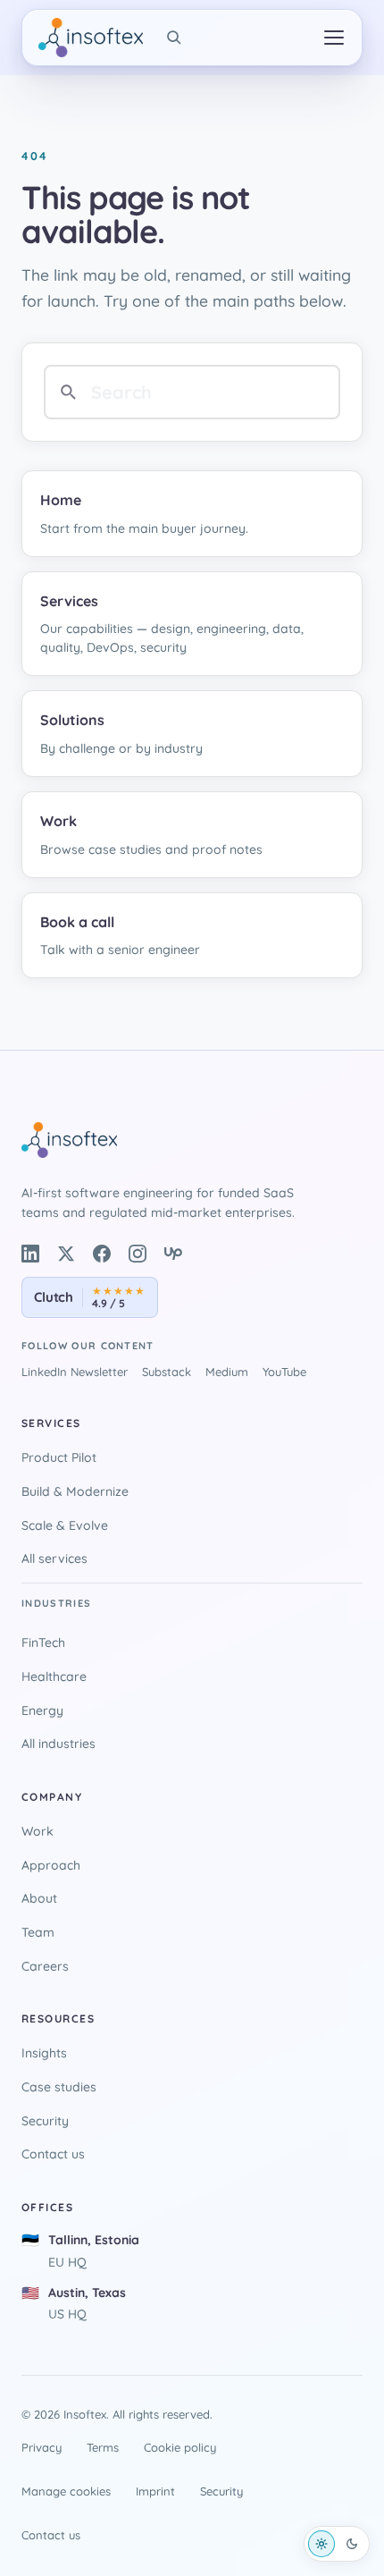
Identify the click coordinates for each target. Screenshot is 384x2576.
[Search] (174, 38)
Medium (227, 1372)
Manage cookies (66, 2491)
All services (54, 1558)
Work (38, 1831)
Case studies (59, 2087)
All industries (58, 1744)
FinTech (43, 1643)
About (39, 1898)
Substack (167, 1372)
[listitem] (30, 1254)
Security (45, 2121)
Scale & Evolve (65, 1525)
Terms (103, 2447)
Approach (51, 1865)
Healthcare (54, 1677)
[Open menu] (334, 38)
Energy (42, 1710)
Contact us (53, 2154)
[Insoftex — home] (91, 38)
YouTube (284, 1372)
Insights (44, 2053)
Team (38, 1932)
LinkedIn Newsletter (75, 1372)
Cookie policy (180, 2447)
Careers (45, 1966)
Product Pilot (59, 1457)
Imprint (155, 2491)
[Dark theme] (352, 2544)
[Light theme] (321, 2544)
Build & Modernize (75, 1491)
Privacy (42, 2447)
